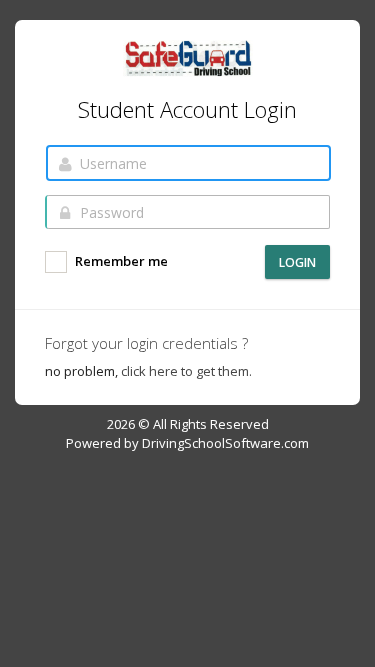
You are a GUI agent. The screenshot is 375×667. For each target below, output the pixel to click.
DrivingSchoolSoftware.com (225, 443)
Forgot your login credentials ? (146, 343)
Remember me (120, 262)
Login (297, 262)
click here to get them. (186, 371)
